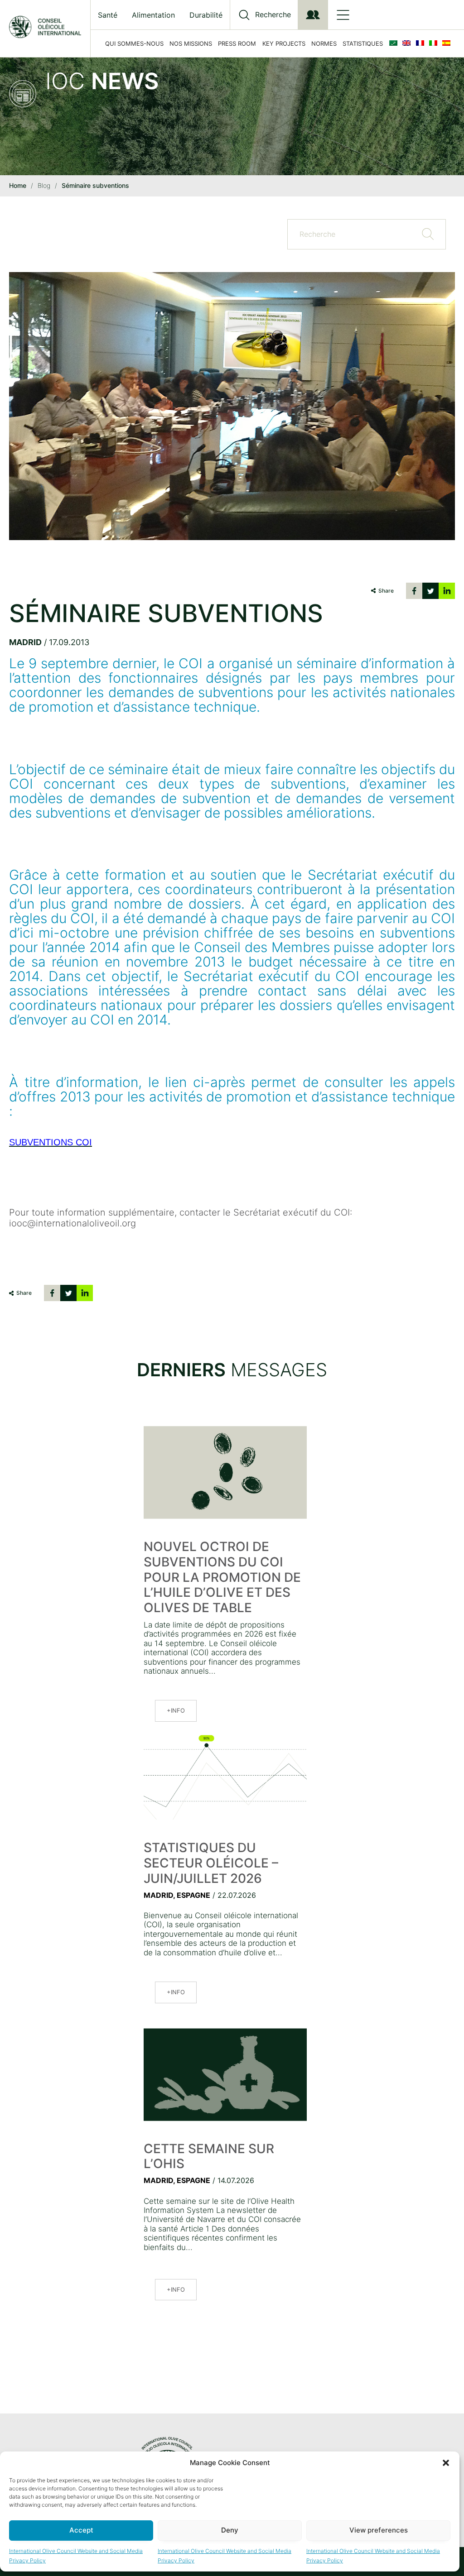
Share (386, 591)
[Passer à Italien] (435, 43)
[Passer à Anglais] (408, 43)
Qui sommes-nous (134, 43)
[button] (446, 2463)
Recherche (273, 15)
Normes (324, 43)
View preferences (379, 2530)
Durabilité (206, 15)
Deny (230, 2530)
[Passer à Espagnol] (448, 43)
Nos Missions (191, 43)
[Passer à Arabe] (395, 43)
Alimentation (153, 15)
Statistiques (363, 43)
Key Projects (284, 43)
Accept (81, 2530)
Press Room (237, 43)
